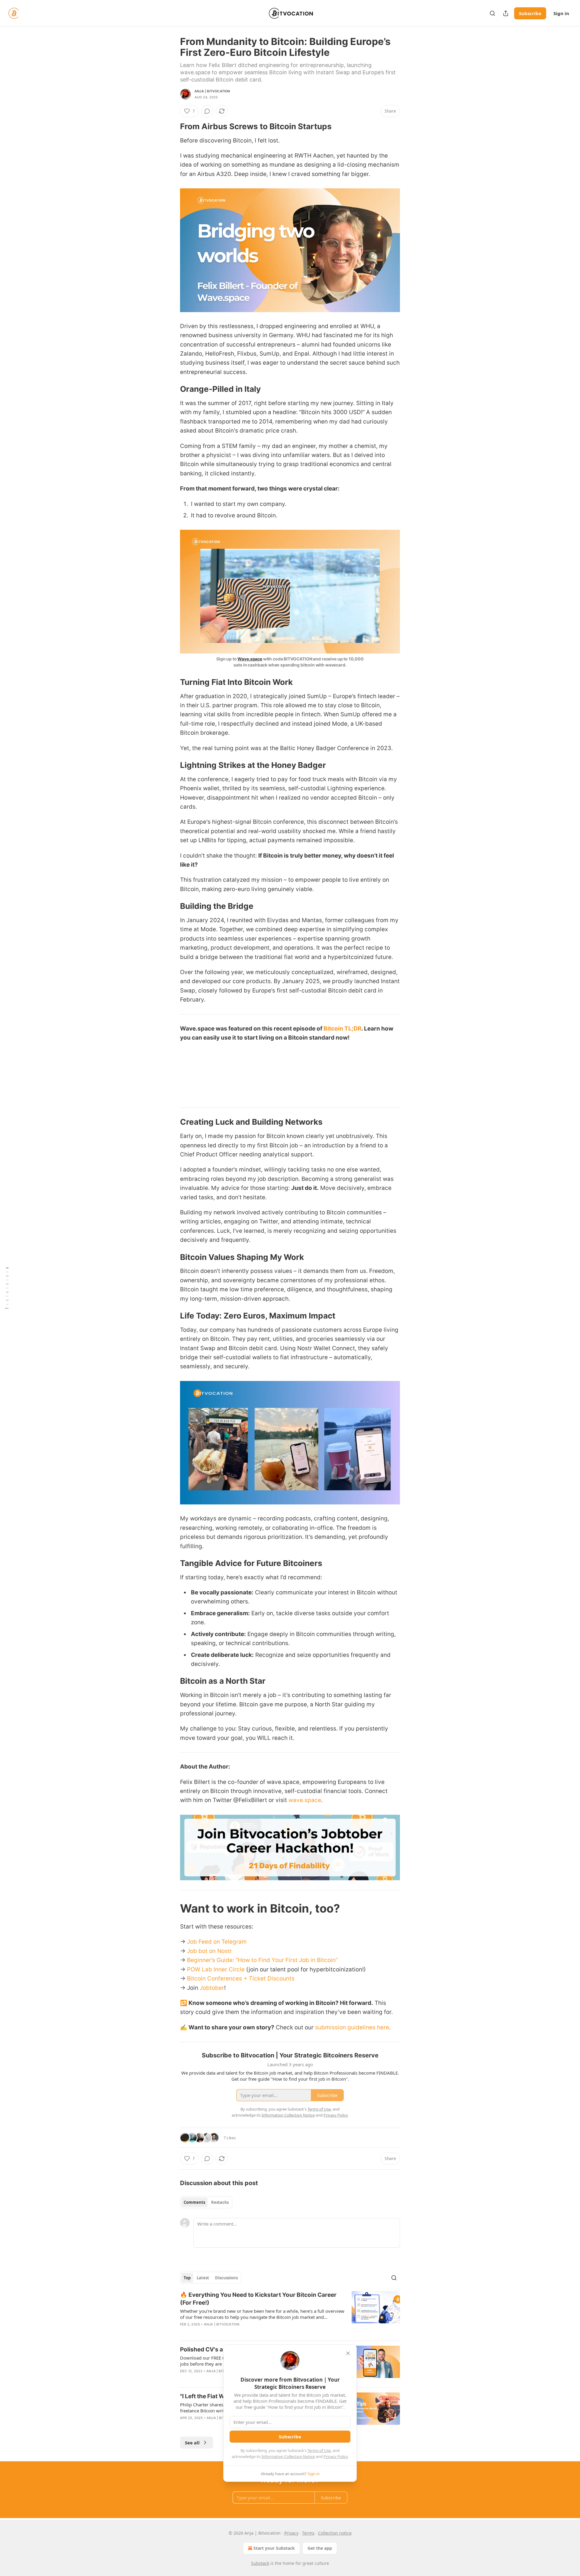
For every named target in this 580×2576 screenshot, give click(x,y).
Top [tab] (187, 2278)
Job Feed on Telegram (217, 1942)
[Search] (492, 13)
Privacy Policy (336, 2456)
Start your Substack (274, 2548)
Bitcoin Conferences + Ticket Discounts (241, 1978)
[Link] (172, 126)
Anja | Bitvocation (212, 91)
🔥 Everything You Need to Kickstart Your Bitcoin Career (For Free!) (258, 2299)
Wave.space (250, 659)
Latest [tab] (203, 2278)
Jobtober (212, 1988)
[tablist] (206, 2202)
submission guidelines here (352, 2027)
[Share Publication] (506, 13)
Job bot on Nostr (209, 1951)
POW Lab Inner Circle (216, 1969)
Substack (260, 2563)
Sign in (561, 13)
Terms (308, 2533)
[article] (290, 2313)
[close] (348, 2353)
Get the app (320, 2548)
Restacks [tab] (220, 2202)
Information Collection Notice (288, 2456)
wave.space (305, 1800)
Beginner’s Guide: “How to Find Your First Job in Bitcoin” (262, 1960)
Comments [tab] (194, 2202)
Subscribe (530, 13)
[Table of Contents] (7, 1288)
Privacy (291, 2533)
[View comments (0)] (207, 111)
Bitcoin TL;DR (342, 1029)
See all (192, 2443)
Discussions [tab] (226, 2278)
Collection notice (335, 2533)
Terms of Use (319, 2450)
